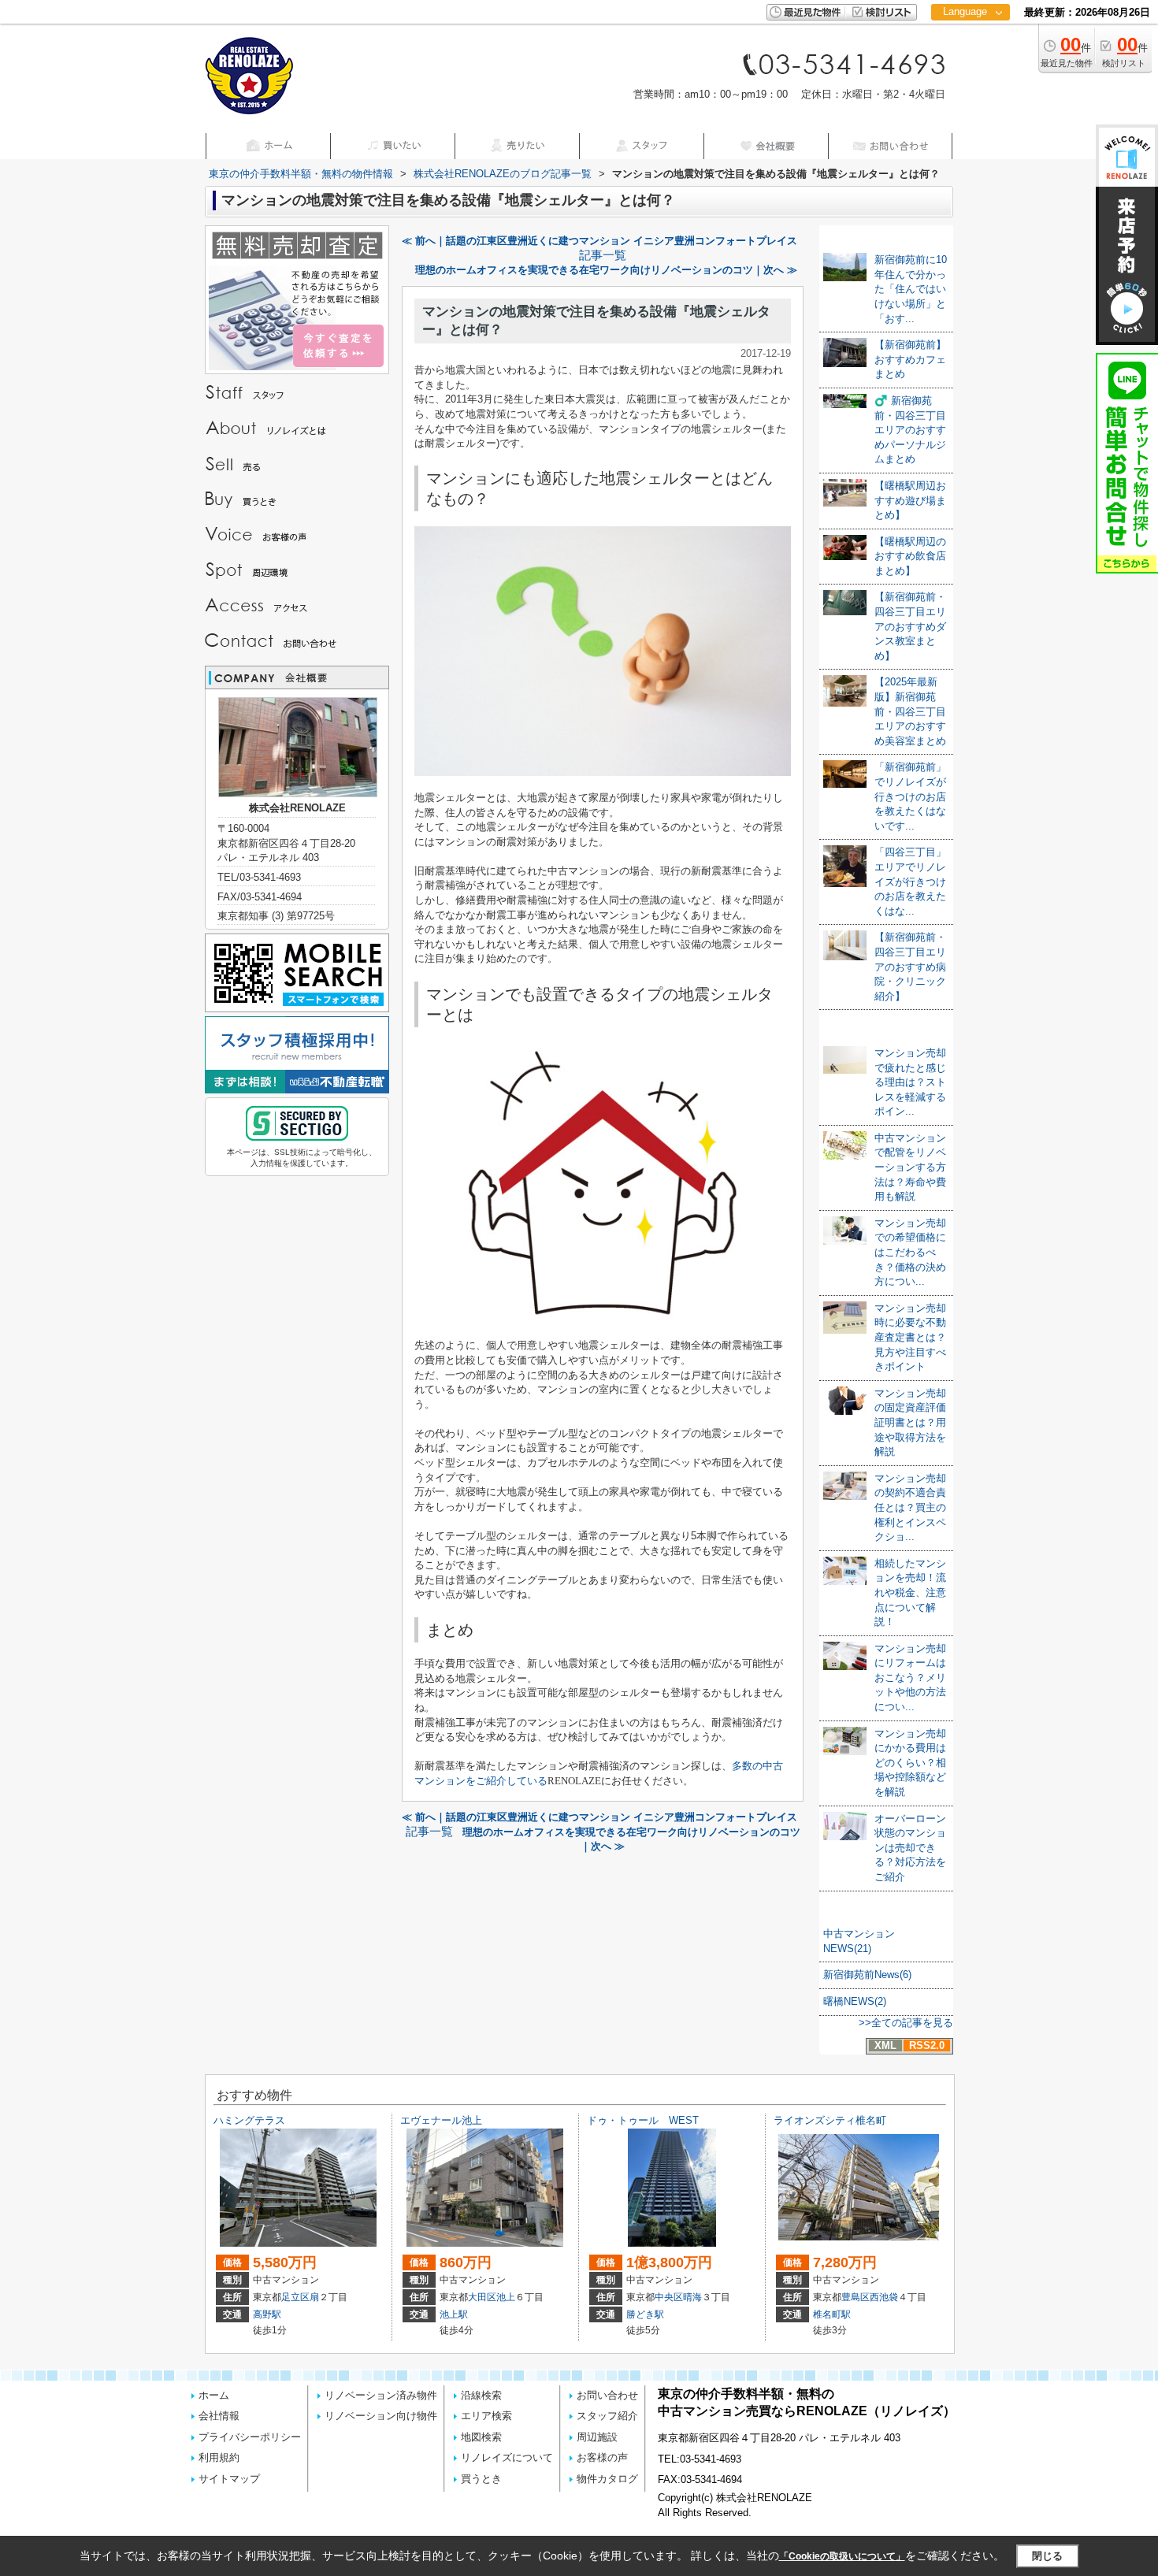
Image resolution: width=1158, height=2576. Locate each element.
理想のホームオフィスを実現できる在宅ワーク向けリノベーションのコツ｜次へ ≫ (606, 270)
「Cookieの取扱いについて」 (842, 2556)
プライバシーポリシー (250, 2437)
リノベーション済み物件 (381, 2395)
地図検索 (481, 2437)
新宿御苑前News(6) (867, 1975)
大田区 (482, 2297)
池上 (506, 2297)
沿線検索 (481, 2395)
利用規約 (219, 2457)
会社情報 (219, 2416)
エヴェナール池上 (441, 2120)
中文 (965, 63)
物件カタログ (607, 2479)
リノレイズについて (507, 2457)
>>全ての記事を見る (906, 2023)
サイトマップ (229, 2479)
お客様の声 (602, 2457)
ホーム (214, 2395)
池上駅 (454, 2314)
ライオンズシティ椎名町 (830, 2120)
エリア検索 (486, 2416)
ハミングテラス (249, 2120)
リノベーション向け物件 (381, 2416)
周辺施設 (597, 2437)
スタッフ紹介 (607, 2416)
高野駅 (267, 2314)
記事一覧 (603, 255)
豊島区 (856, 2297)
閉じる (1047, 2556)
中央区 (669, 2297)
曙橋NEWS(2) (855, 2001)
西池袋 (884, 2297)
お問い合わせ (607, 2395)
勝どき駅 (645, 2314)
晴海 (692, 2297)
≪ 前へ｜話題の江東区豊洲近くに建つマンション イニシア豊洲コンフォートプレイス (599, 241)
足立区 (295, 2297)
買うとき (481, 2479)
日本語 (970, 45)
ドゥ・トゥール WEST (643, 2120)
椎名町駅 (832, 2314)
